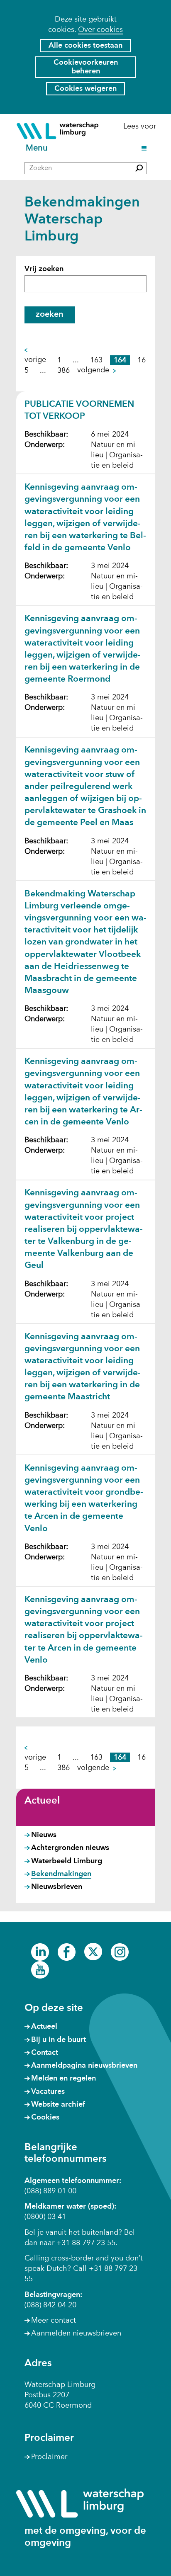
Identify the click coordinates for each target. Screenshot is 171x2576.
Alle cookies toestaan (85, 46)
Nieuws (44, 1835)
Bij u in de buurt (59, 2040)
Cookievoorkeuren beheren (86, 67)
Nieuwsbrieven (57, 1887)
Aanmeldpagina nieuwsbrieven (84, 2066)
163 (96, 360)
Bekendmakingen (61, 1874)
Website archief (58, 2105)
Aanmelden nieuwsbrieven (76, 2333)
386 (64, 370)
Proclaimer (49, 2457)
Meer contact (54, 2321)
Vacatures (48, 2092)
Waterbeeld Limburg (67, 1861)
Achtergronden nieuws (70, 1848)
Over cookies (100, 30)
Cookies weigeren (85, 89)
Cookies (45, 2117)
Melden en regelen (64, 2078)
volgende (95, 371)
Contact (45, 2053)
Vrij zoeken (44, 269)
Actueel (42, 1801)
